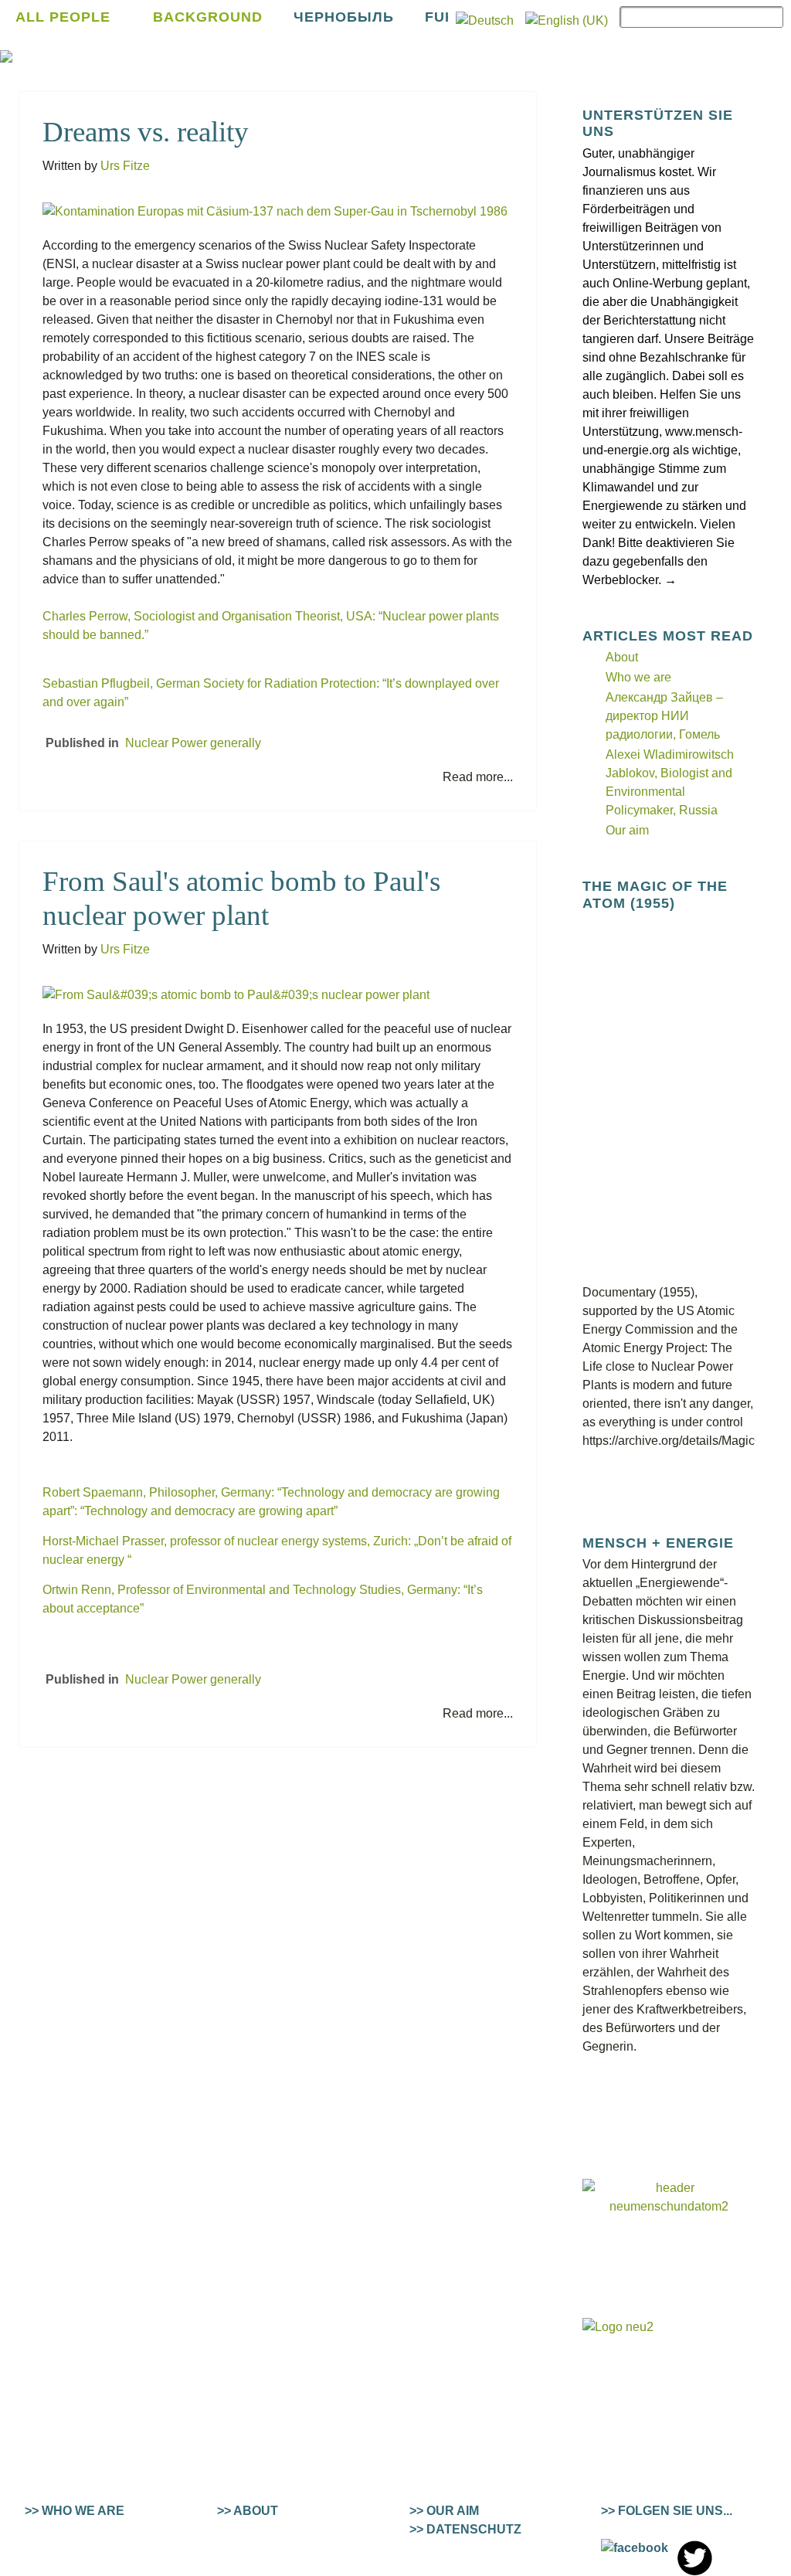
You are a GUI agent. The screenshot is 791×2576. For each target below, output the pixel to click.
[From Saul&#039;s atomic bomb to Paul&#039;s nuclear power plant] (236, 995)
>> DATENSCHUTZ (465, 2529)
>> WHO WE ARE (75, 2511)
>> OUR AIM (444, 2511)
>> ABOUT (248, 2511)
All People (63, 17)
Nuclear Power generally (193, 743)
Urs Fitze (125, 166)
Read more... (478, 777)
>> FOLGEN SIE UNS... (667, 2511)
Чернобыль (344, 17)
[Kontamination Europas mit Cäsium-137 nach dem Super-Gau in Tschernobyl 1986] (275, 211)
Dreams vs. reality (146, 132)
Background (208, 17)
